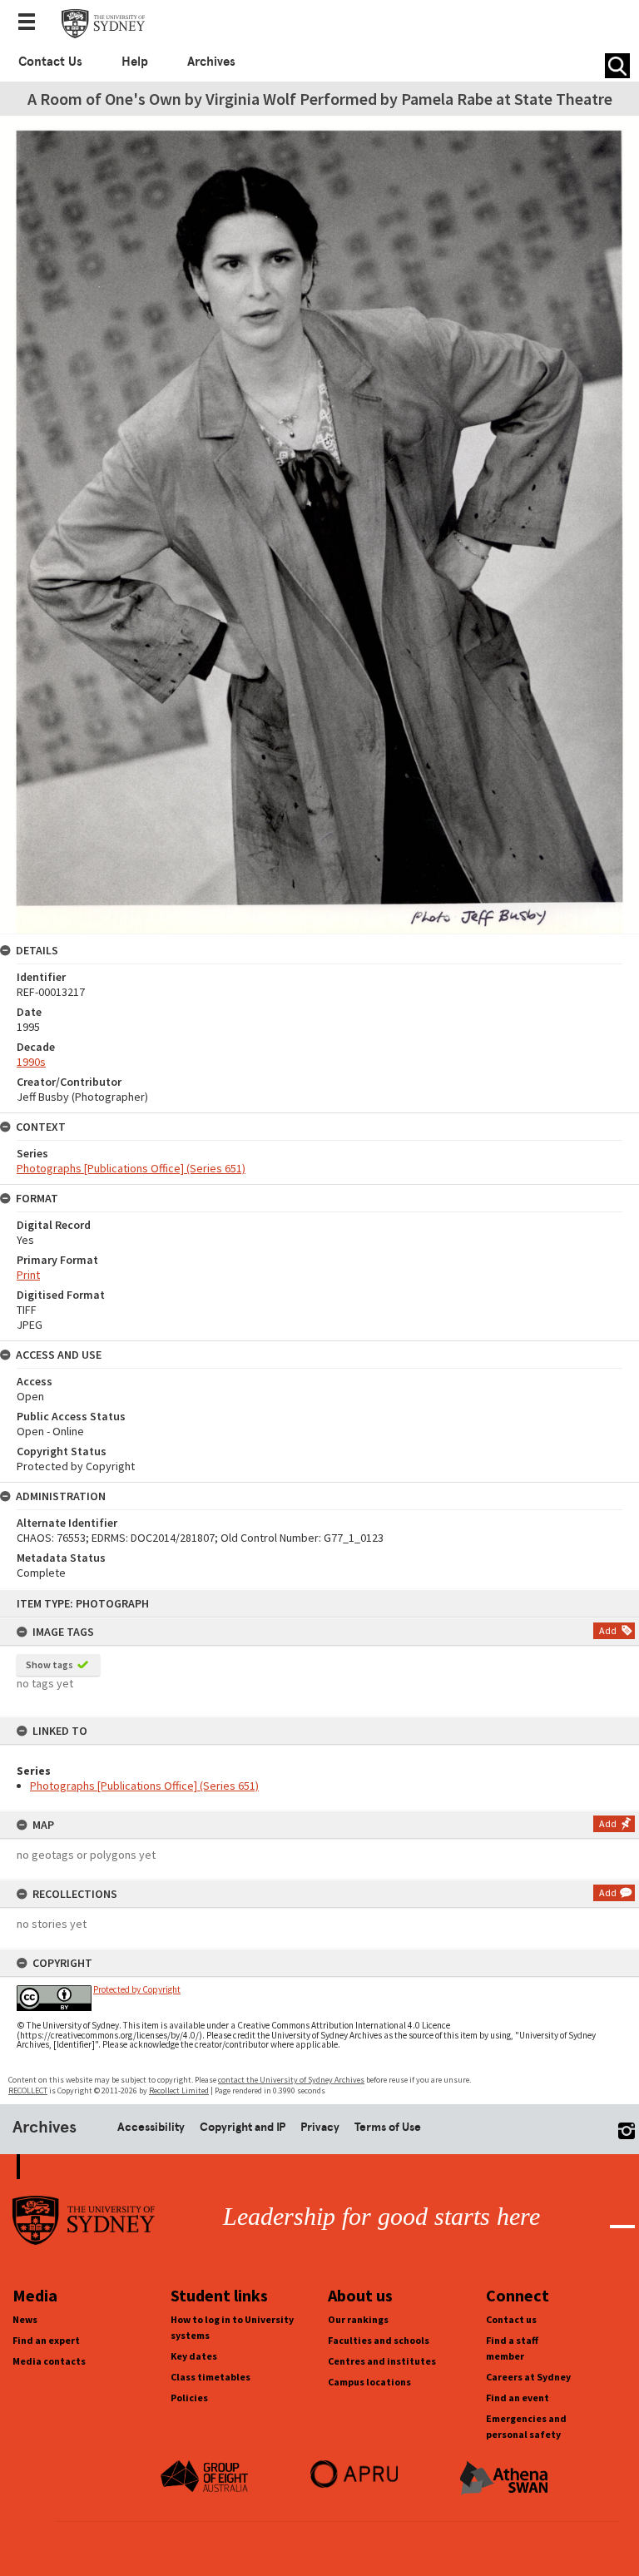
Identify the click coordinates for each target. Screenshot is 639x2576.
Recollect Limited (179, 2091)
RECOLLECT (28, 2091)
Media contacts (49, 2361)
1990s (31, 1062)
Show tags (50, 1664)
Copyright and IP (243, 2127)
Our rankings (358, 2319)
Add (608, 1630)
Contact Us (50, 62)
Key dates (194, 2356)
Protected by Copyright (137, 1989)
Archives (211, 62)
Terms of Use (388, 2127)
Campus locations (369, 2382)
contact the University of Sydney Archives (291, 2080)
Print (28, 1275)
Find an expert (46, 2340)
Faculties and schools (379, 2340)
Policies (189, 2398)
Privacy (320, 2127)
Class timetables (211, 2377)
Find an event (518, 2398)
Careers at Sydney (528, 2377)
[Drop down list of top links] (32, 23)
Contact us (511, 2319)
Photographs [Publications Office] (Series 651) (144, 1786)
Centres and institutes (382, 2361)
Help (135, 62)
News (25, 2319)
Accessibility (151, 2127)
